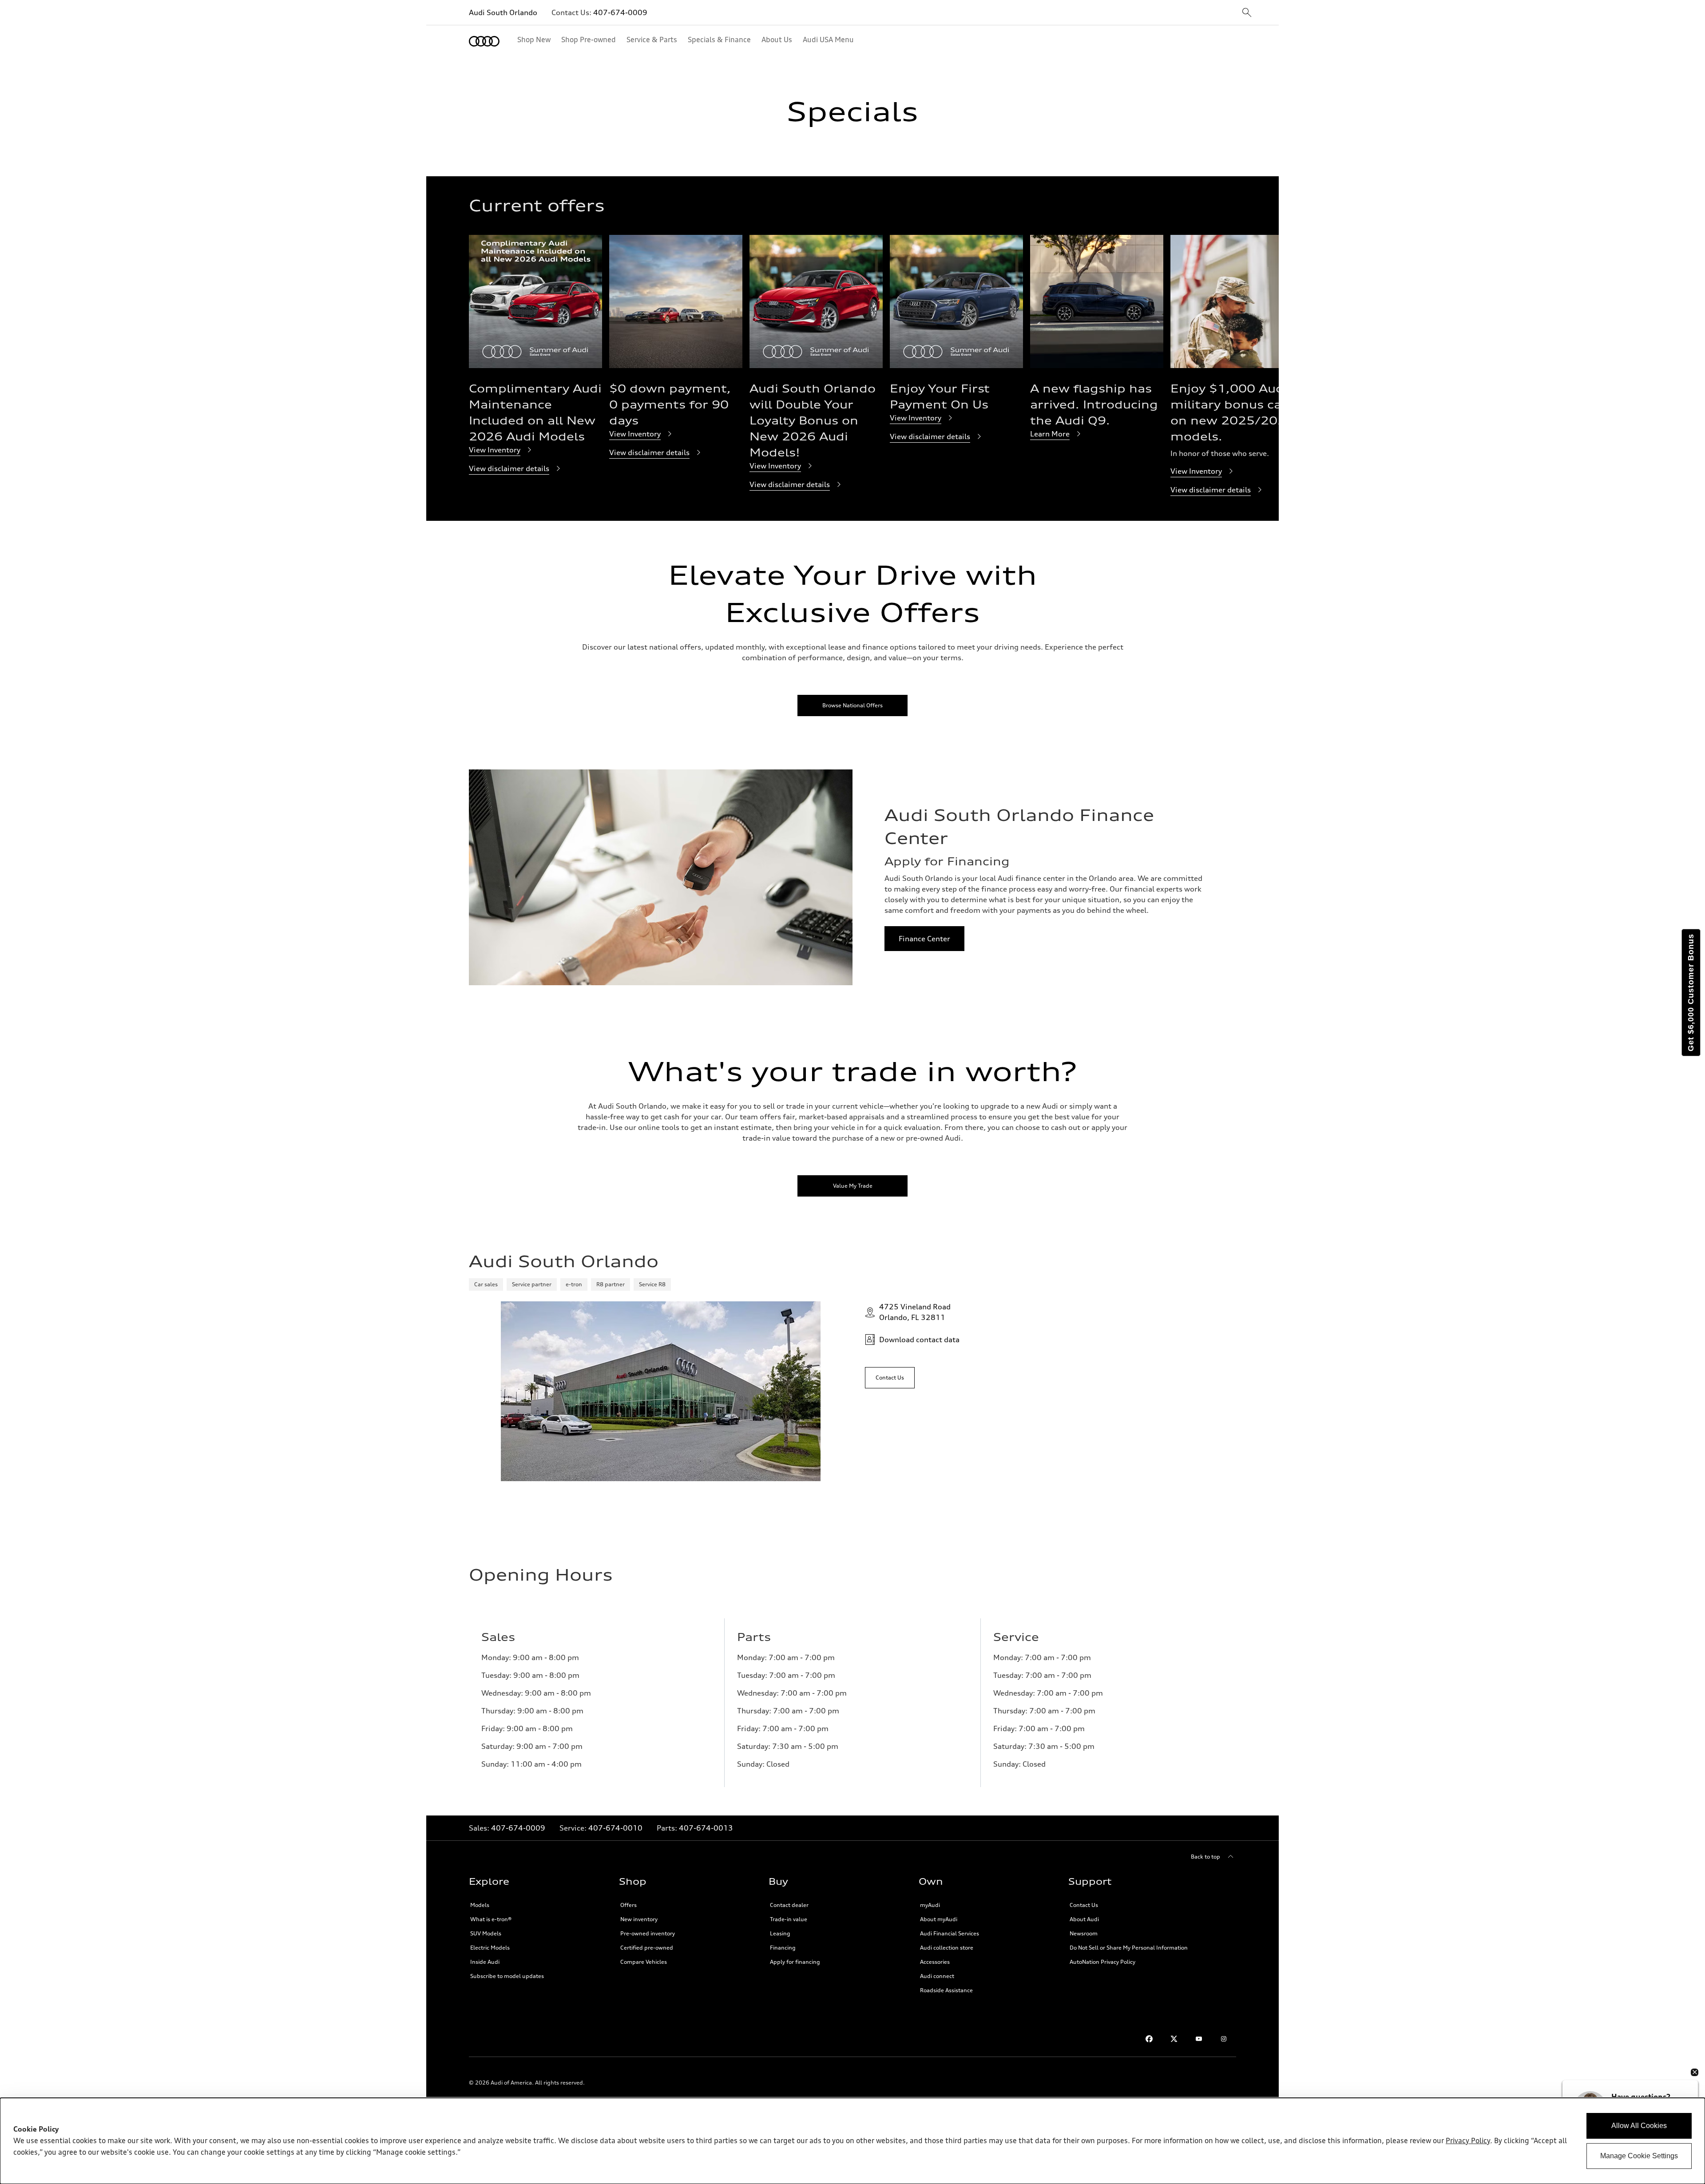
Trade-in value (789, 1919)
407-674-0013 (706, 1828)
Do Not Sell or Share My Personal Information (1129, 1948)
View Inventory (495, 450)
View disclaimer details (509, 468)
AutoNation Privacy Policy (1102, 1962)
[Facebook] (1149, 2039)
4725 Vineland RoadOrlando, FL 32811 (915, 1312)
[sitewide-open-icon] (1247, 13)
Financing (783, 1948)
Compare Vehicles (644, 1962)
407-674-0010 (615, 1828)
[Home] (484, 41)
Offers (628, 1905)
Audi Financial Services (950, 1933)
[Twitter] (1174, 2039)
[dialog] (852, 2141)
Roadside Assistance (946, 1990)
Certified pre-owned (647, 1948)
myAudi (930, 1905)
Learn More (1050, 434)
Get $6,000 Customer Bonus (1691, 993)
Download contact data (919, 1340)
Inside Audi (485, 1962)
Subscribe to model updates (507, 1976)
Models (480, 1905)
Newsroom (1084, 1933)
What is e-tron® (491, 1919)
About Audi (1084, 1919)
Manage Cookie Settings (1639, 2156)
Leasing (780, 1933)
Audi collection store (947, 1948)
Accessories (935, 1962)
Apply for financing (795, 1962)
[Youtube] (1199, 2039)
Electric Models (490, 1948)
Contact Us (1084, 1905)
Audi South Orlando (503, 12)
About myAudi (939, 1919)
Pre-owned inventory (648, 1933)
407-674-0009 (620, 12)
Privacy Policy (1468, 2141)
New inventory (639, 1919)
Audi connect (937, 1976)
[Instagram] (1224, 2039)
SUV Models (486, 1933)
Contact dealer (789, 1905)
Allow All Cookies (1639, 2126)
